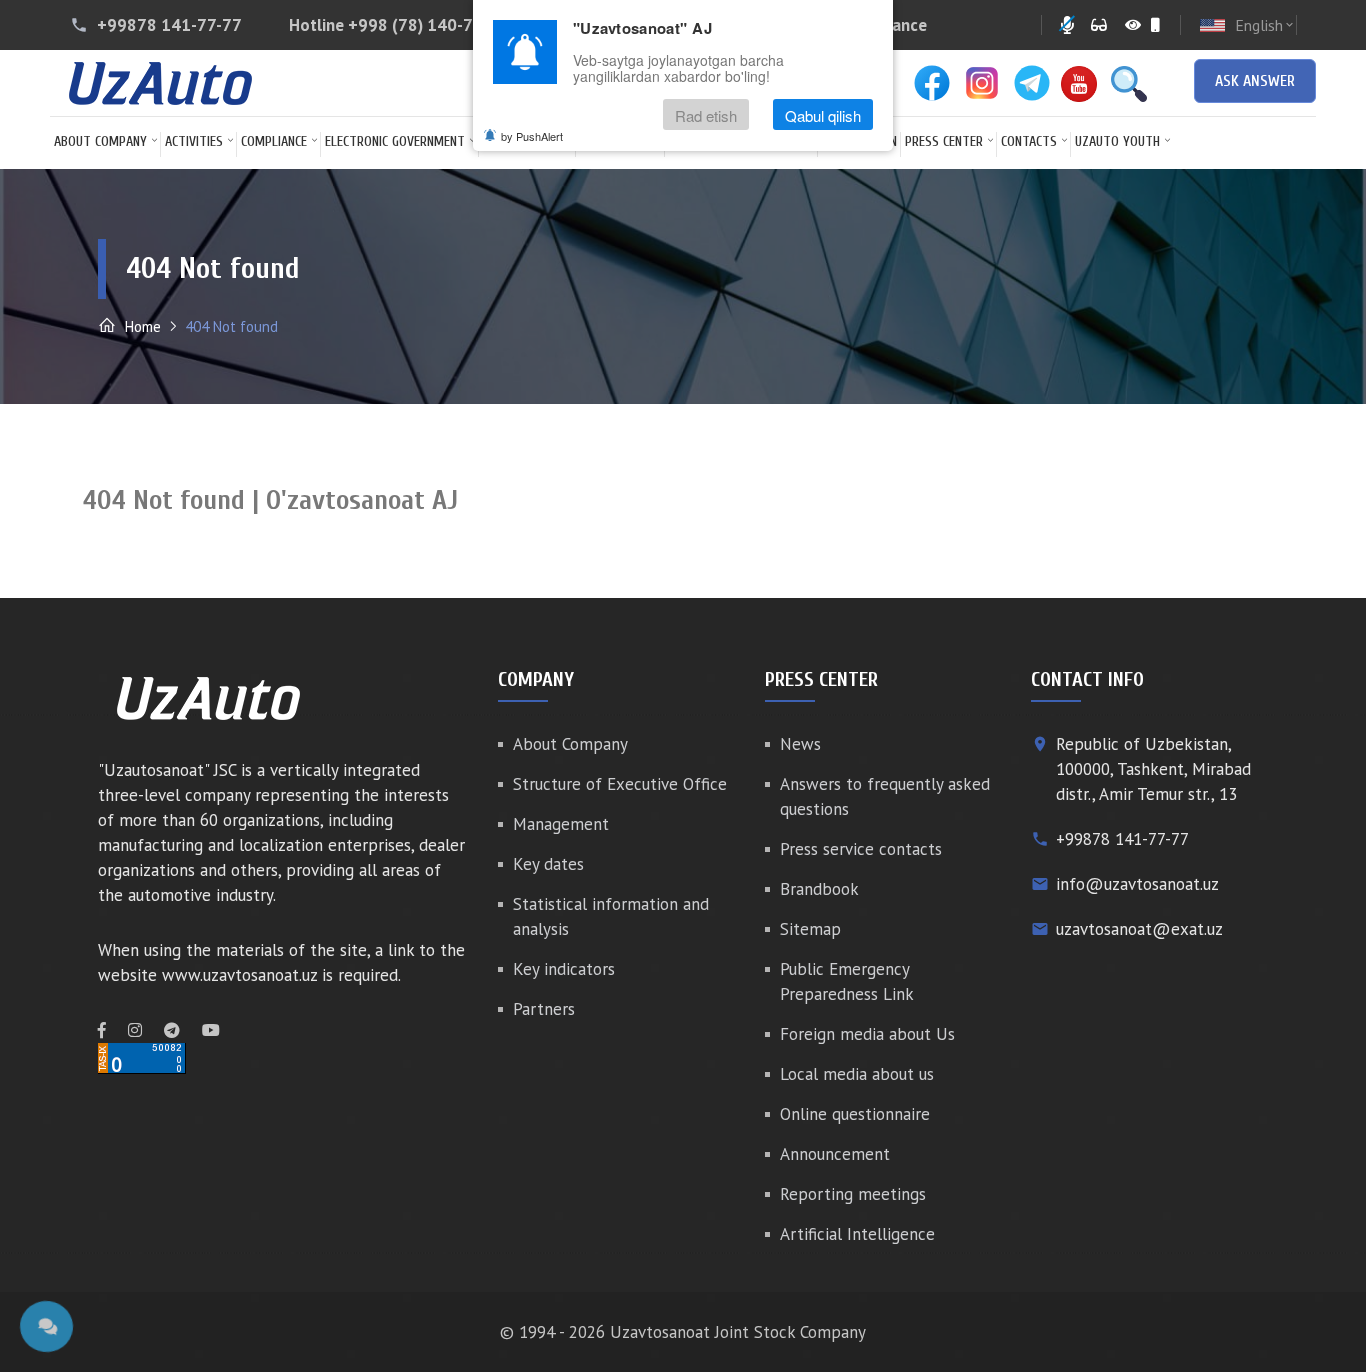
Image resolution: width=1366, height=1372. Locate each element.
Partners (544, 1009)
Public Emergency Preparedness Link (847, 981)
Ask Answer (1255, 81)
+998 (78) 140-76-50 (428, 25)
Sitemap (810, 929)
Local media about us (857, 1074)
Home (141, 326)
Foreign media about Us (867, 1034)
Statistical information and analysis (611, 916)
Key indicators (564, 969)
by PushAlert (532, 136)
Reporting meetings (853, 1194)
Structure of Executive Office (620, 784)
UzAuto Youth (1117, 141)
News (800, 744)
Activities (194, 141)
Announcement (835, 1154)
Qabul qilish (823, 114)
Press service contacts (861, 849)
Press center (944, 141)
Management (561, 824)
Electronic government (395, 141)
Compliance (274, 141)
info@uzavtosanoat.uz (1137, 884)
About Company (100, 141)
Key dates (548, 864)
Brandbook (819, 889)
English (1265, 25)
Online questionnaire (855, 1114)
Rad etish (706, 114)
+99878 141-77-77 (169, 25)
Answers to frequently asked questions (885, 796)
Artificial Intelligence (857, 1234)
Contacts (1029, 141)
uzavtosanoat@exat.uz (1139, 929)
